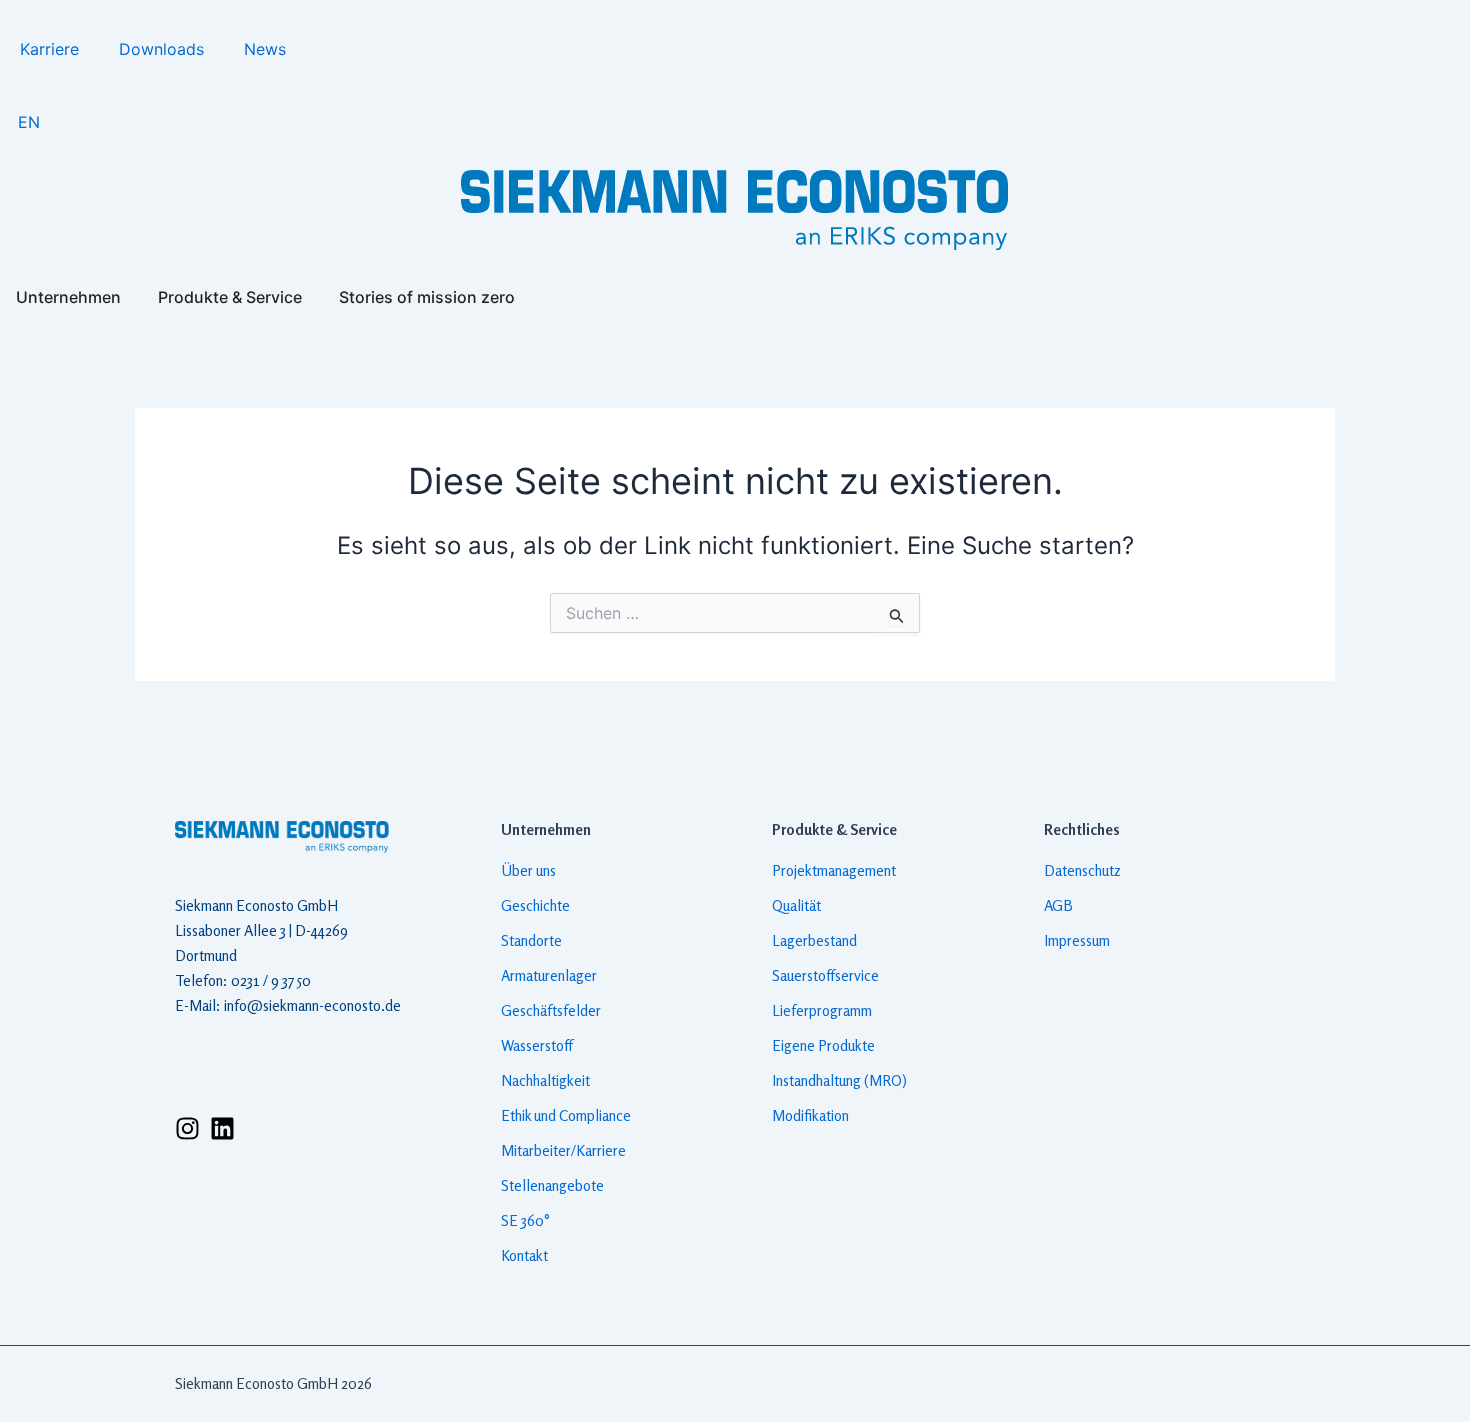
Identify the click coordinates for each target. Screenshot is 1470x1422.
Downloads (161, 49)
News (265, 49)
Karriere (49, 49)
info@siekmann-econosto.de (312, 1005)
